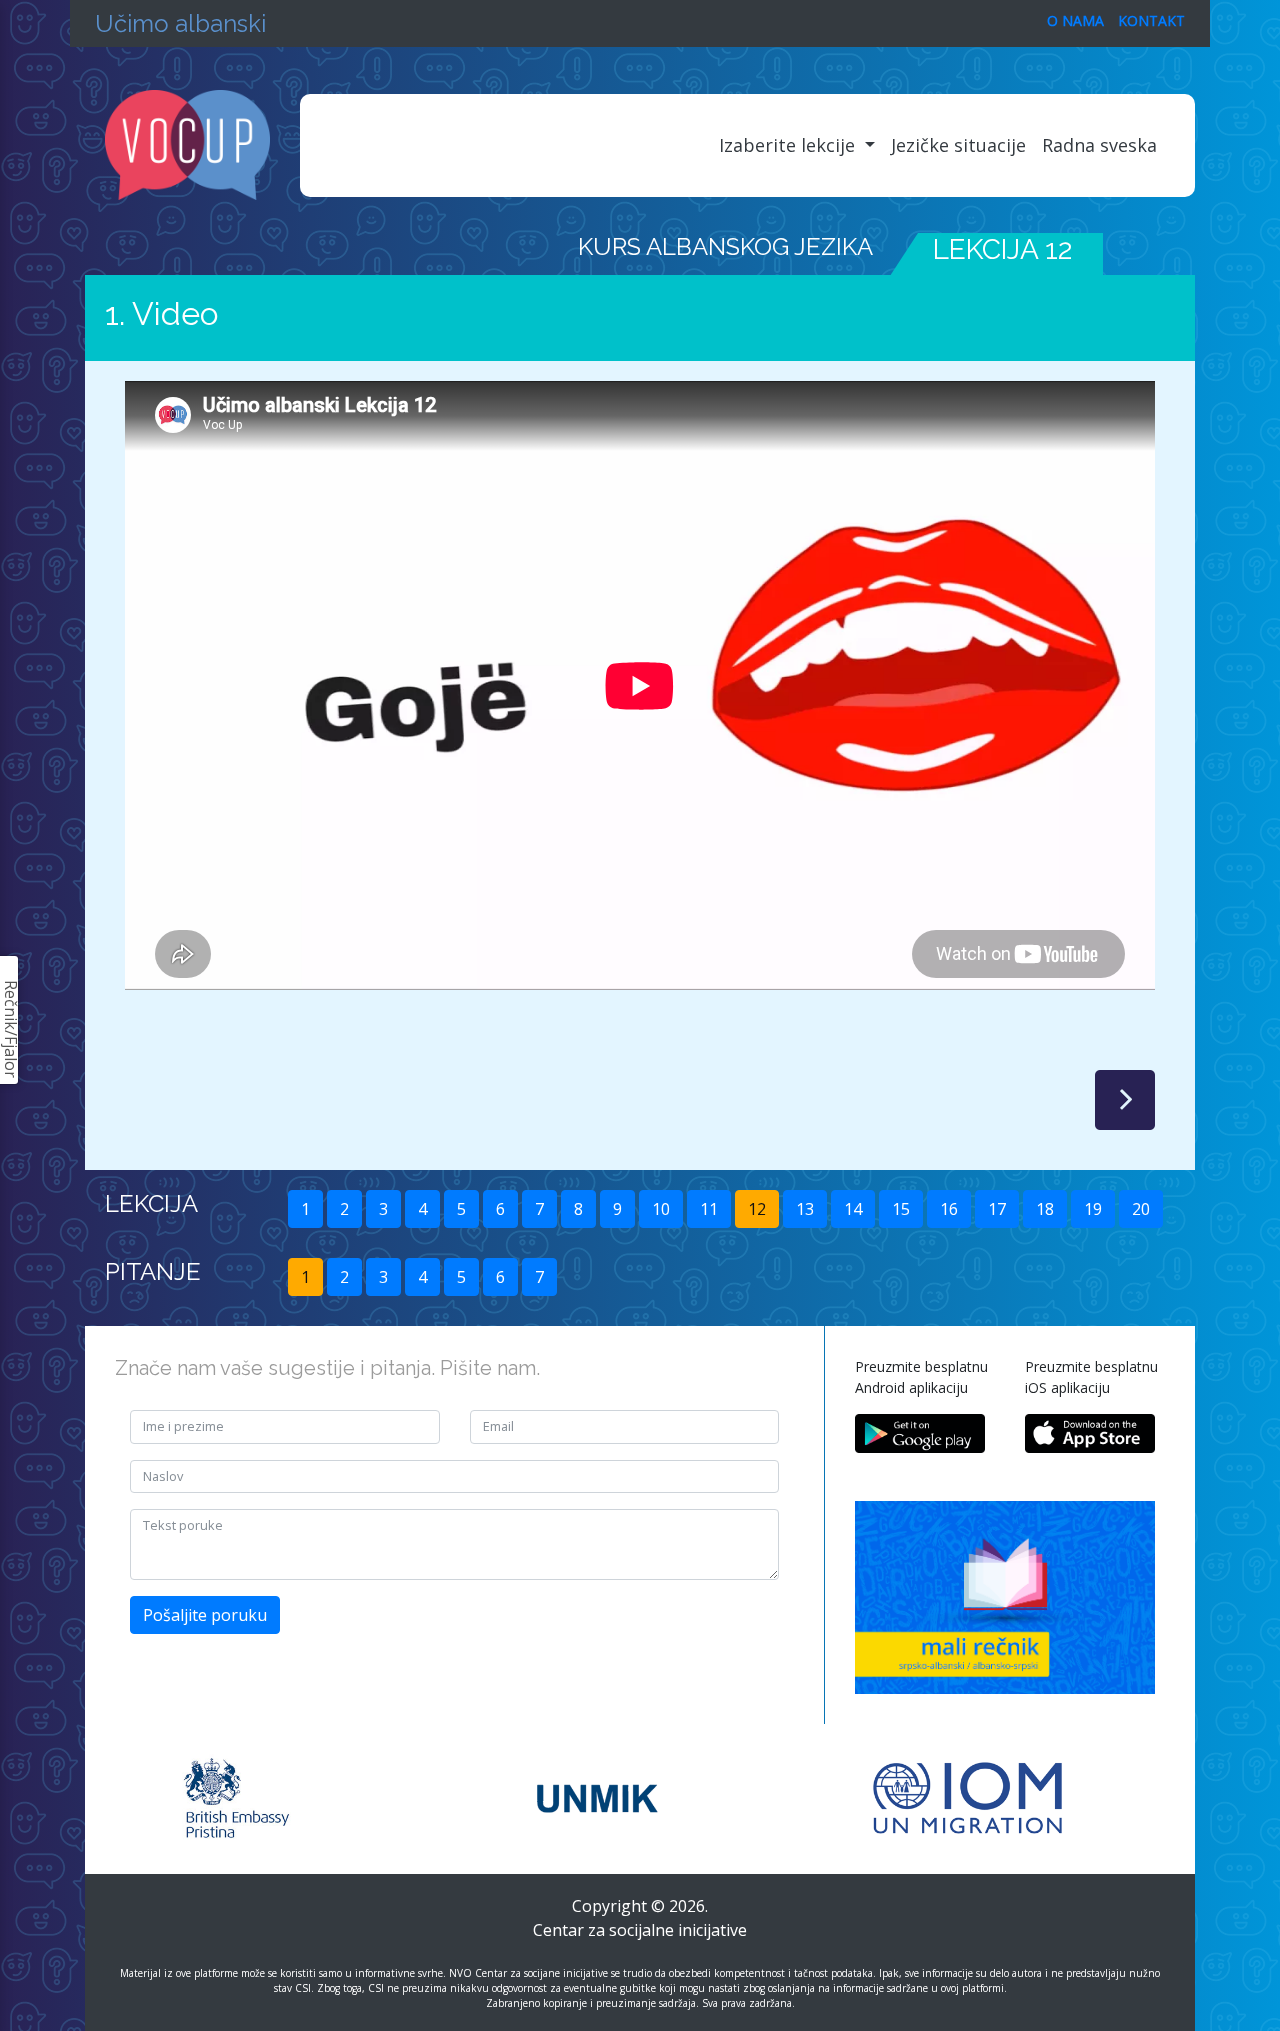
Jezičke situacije (958, 145)
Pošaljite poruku (205, 1615)
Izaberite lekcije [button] (789, 145)
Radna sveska (1099, 145)
